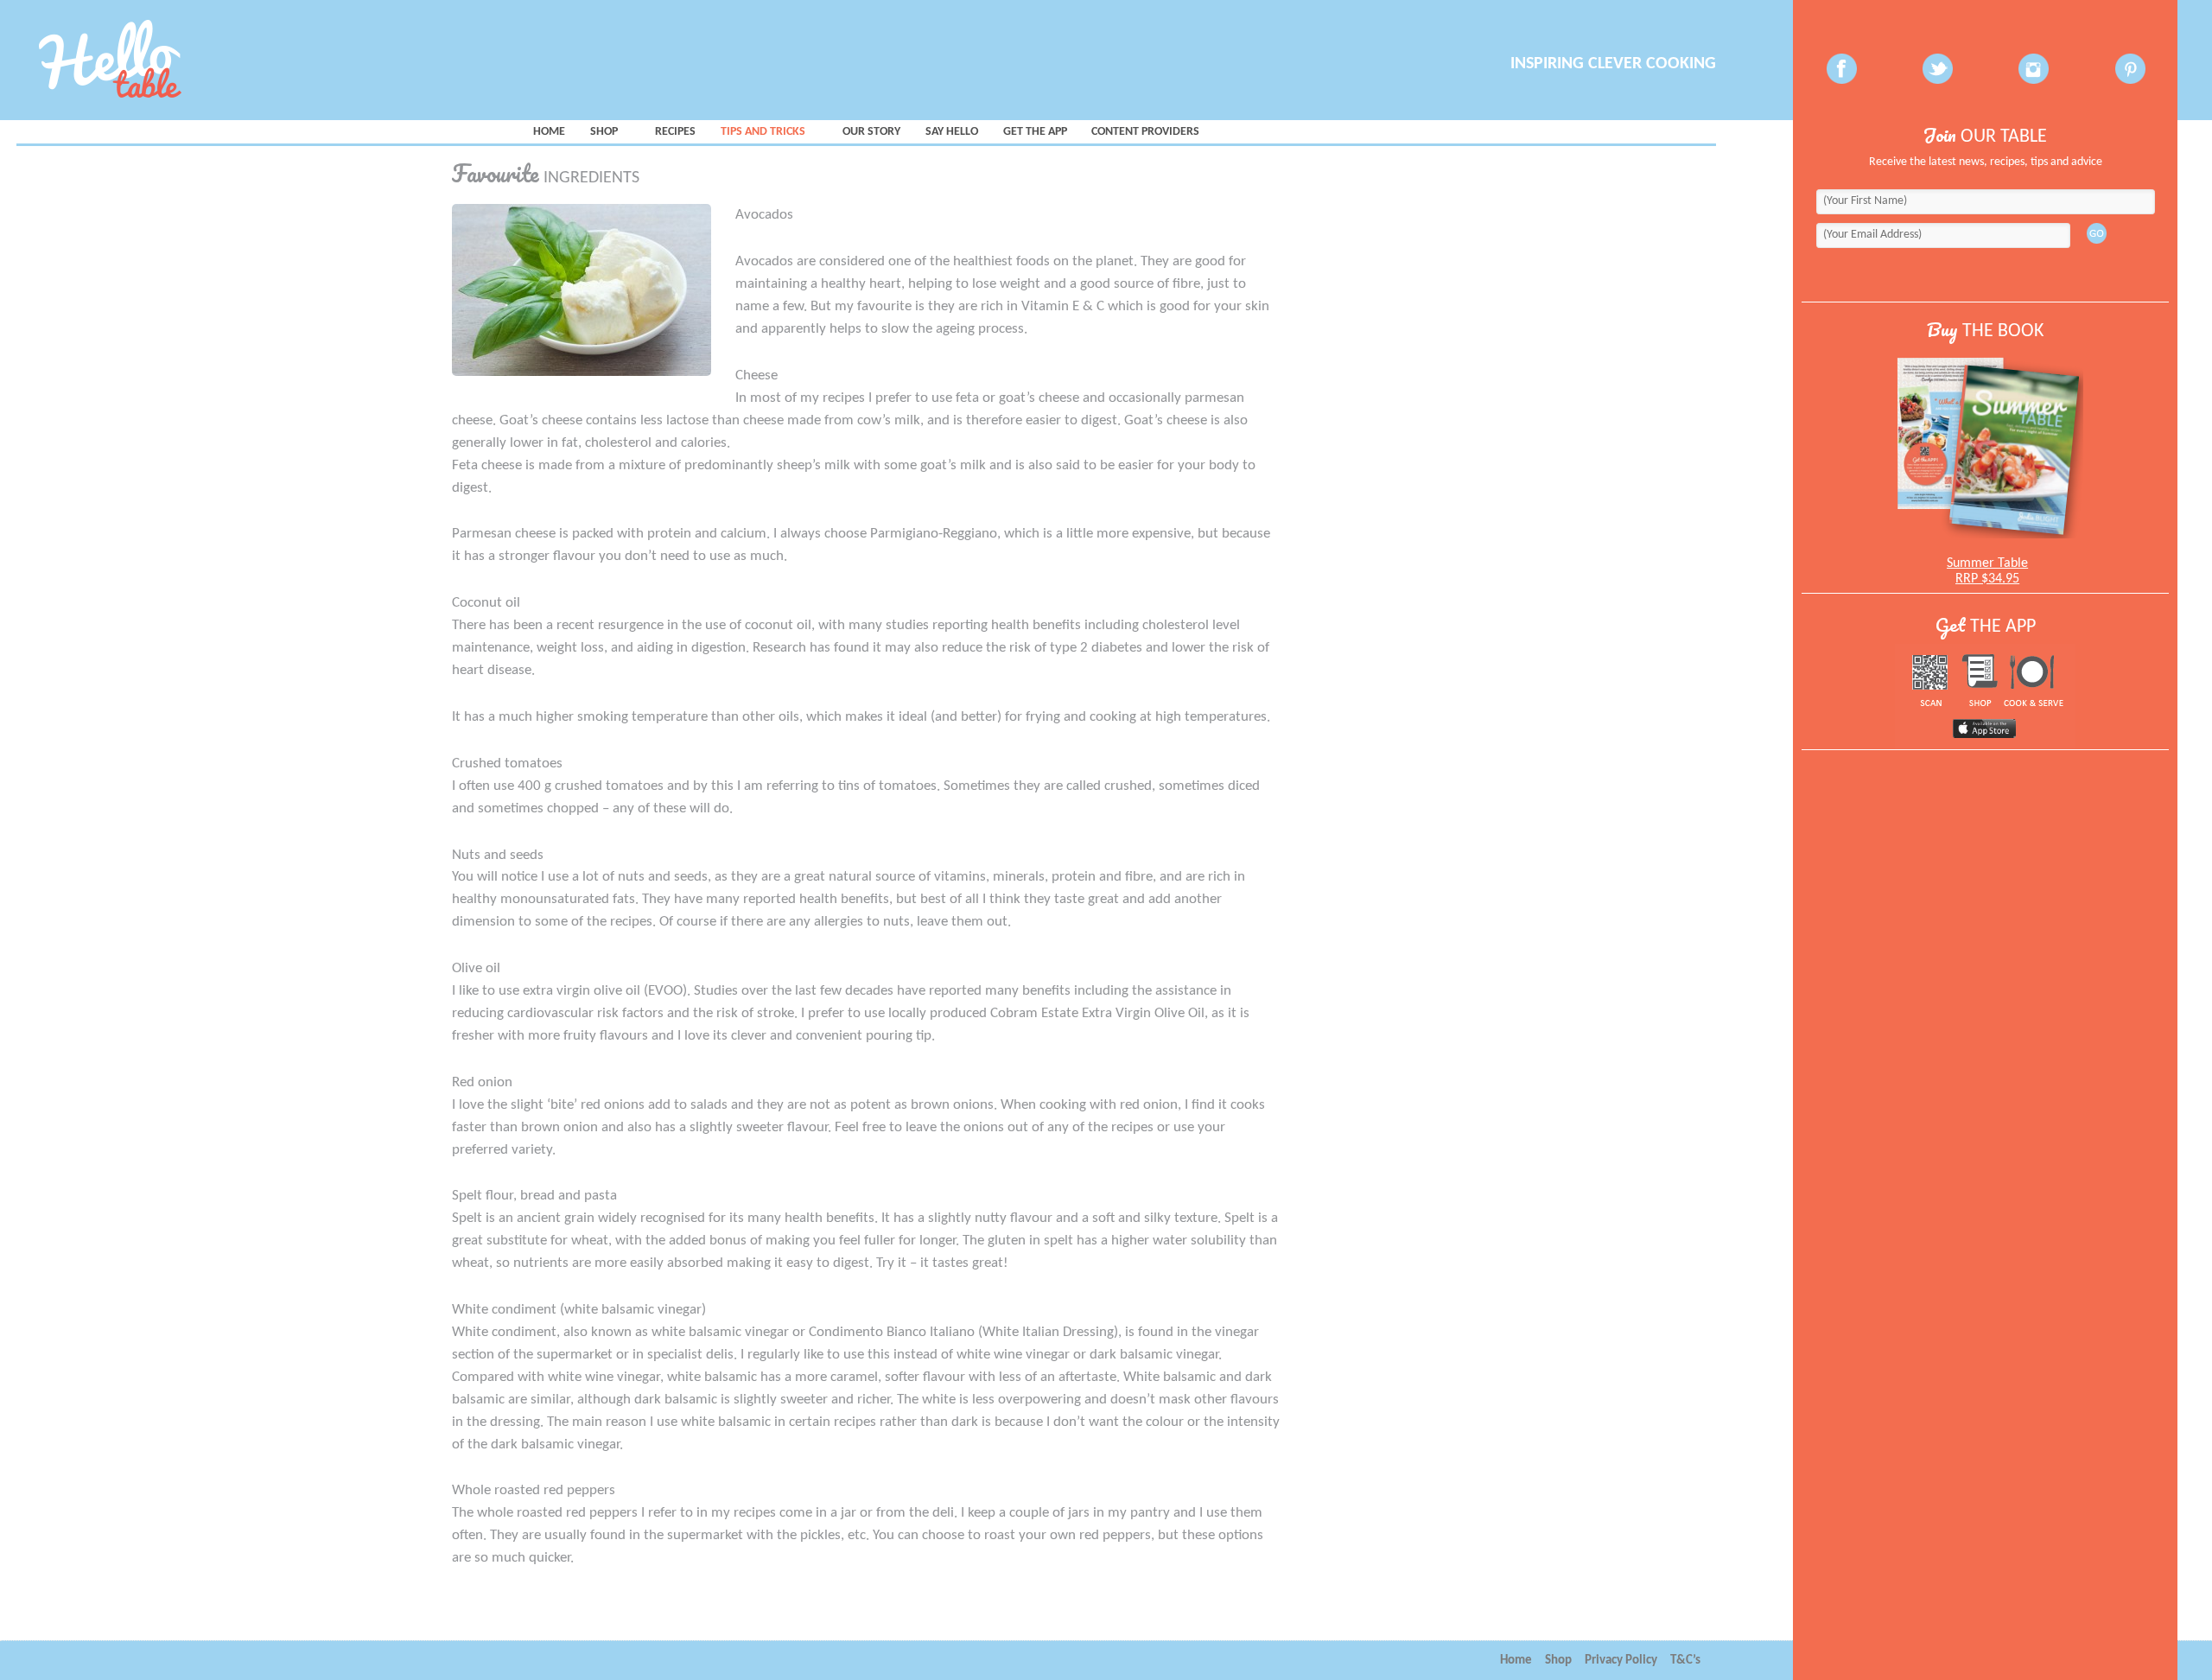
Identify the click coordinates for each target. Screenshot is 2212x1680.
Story (871, 132)
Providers (1145, 132)
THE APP (1986, 627)
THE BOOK (1985, 331)
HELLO (952, 132)
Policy (1621, 1661)
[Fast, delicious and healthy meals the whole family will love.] (169, 60)
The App (1035, 132)
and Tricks (763, 132)
